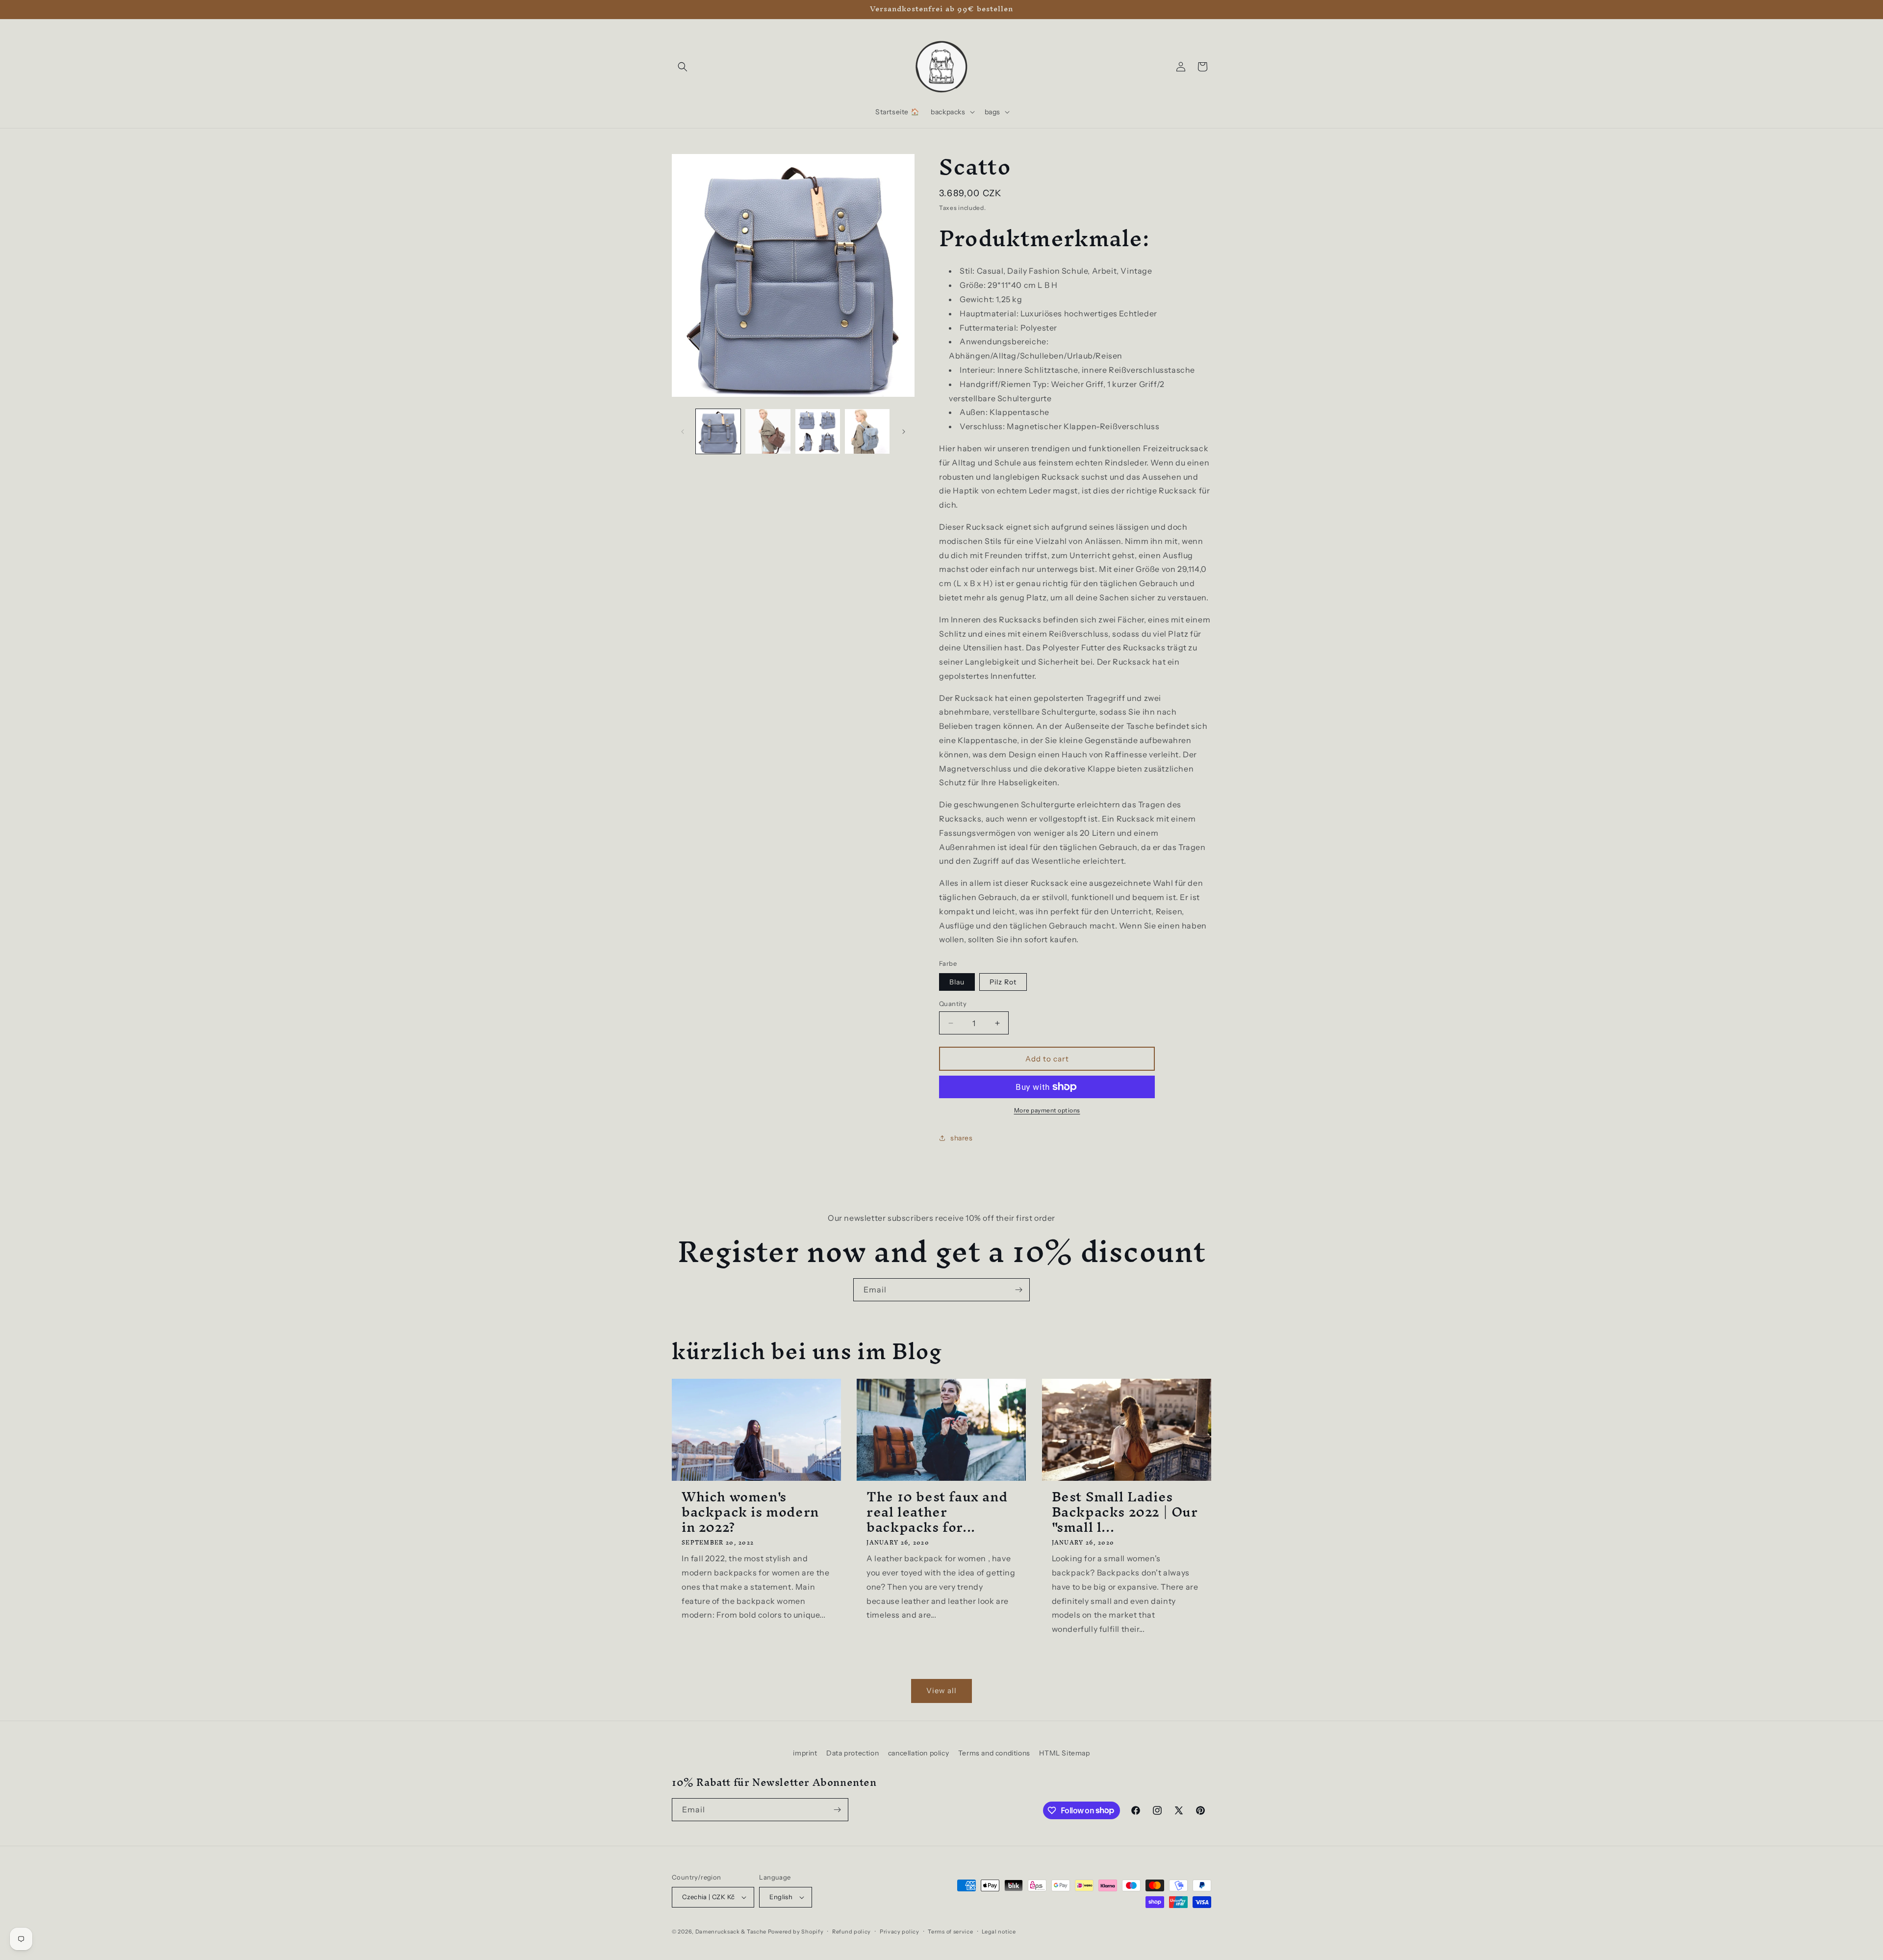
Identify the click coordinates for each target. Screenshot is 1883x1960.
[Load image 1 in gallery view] (718, 431)
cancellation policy (918, 1753)
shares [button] (962, 1138)
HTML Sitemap (1064, 1753)
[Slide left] (683, 432)
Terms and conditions (994, 1753)
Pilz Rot (1003, 982)
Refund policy (852, 1932)
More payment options (1047, 1110)
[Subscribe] (1018, 1290)
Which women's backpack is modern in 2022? (750, 1512)
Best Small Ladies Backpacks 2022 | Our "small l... (1125, 1512)
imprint (805, 1753)
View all (941, 1690)
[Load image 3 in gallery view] (768, 431)
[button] (683, 67)
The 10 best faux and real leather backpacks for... (937, 1512)
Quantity (953, 1004)
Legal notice (999, 1932)
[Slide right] (904, 432)
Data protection (852, 1753)
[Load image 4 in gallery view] (818, 431)
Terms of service (950, 1932)
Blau (957, 982)
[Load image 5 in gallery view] (867, 431)
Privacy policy (900, 1932)
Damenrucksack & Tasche (731, 1932)
